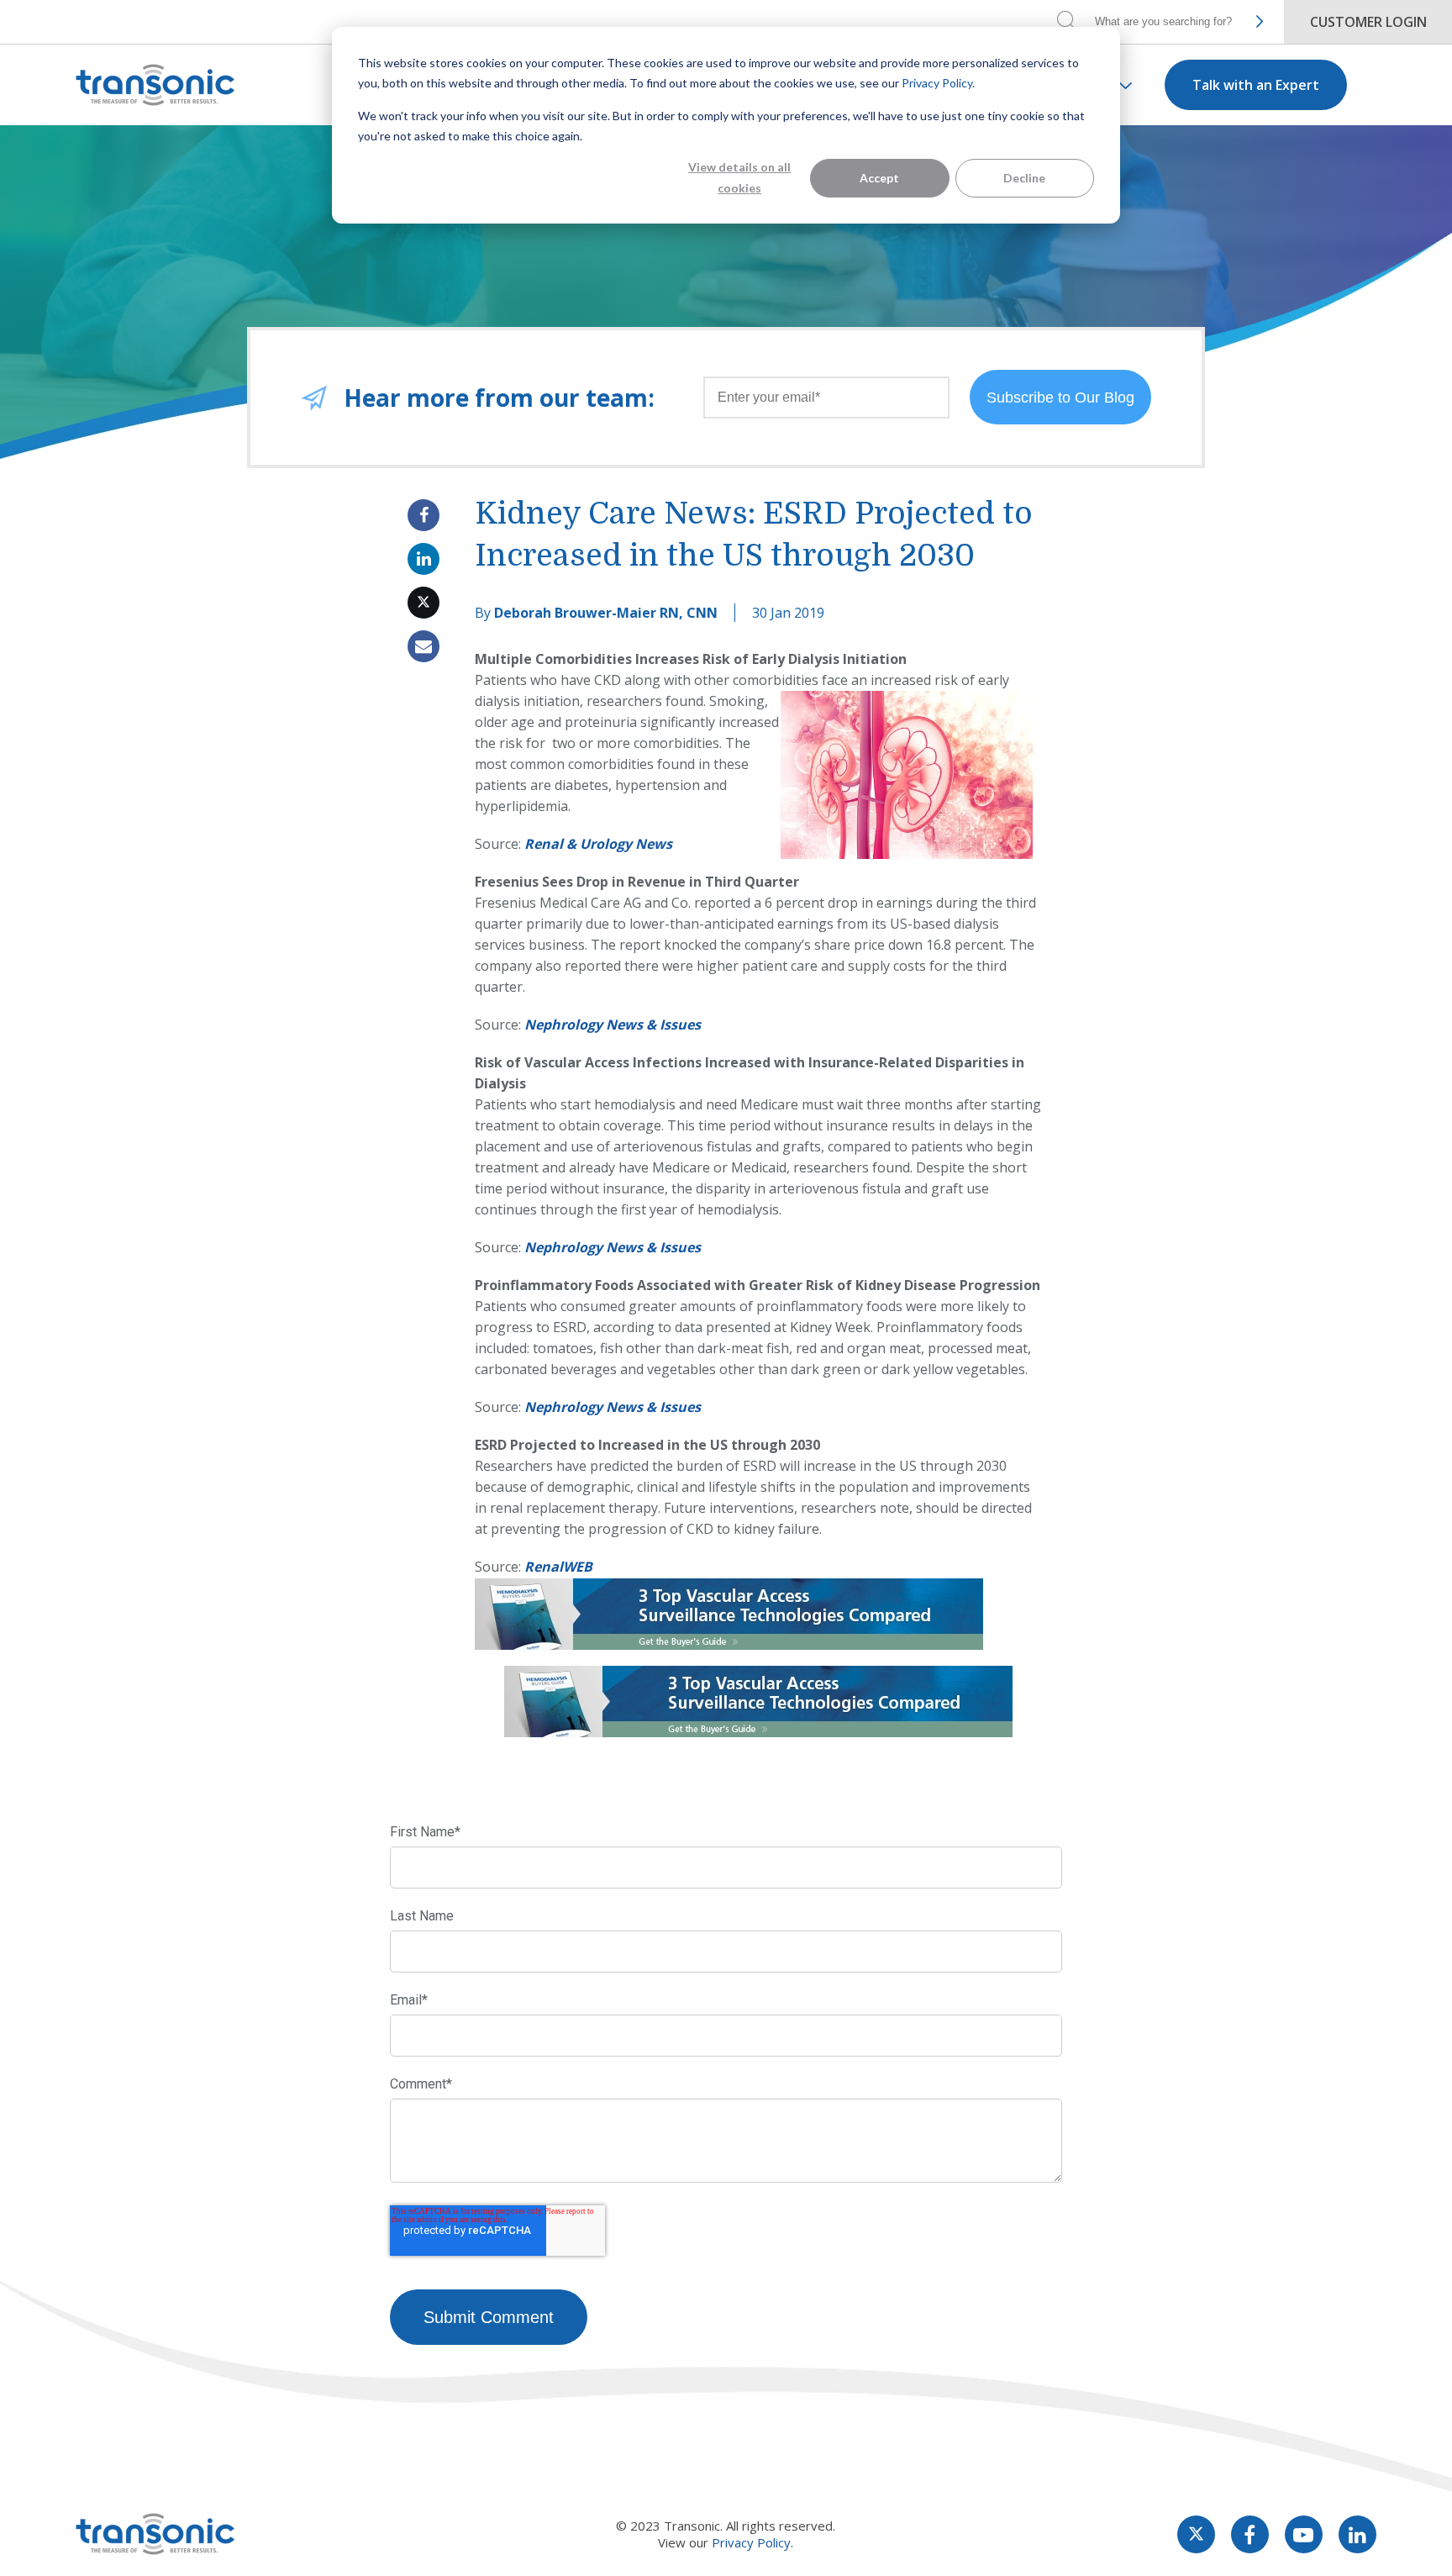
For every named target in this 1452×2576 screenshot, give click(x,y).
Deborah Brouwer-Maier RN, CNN (606, 613)
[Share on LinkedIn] (423, 559)
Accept (879, 178)
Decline (1024, 178)
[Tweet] (423, 603)
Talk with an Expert (1256, 85)
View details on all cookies (739, 177)
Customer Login (1368, 22)
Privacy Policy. (938, 83)
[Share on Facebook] (423, 515)
